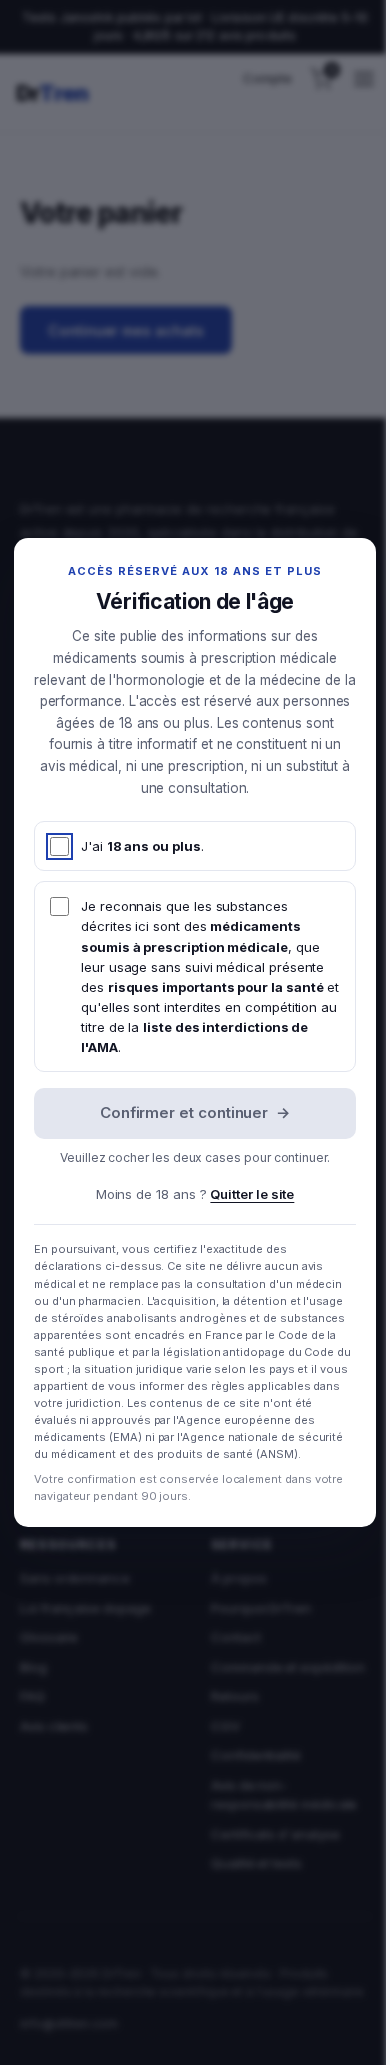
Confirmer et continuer (195, 1112)
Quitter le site (252, 1194)
